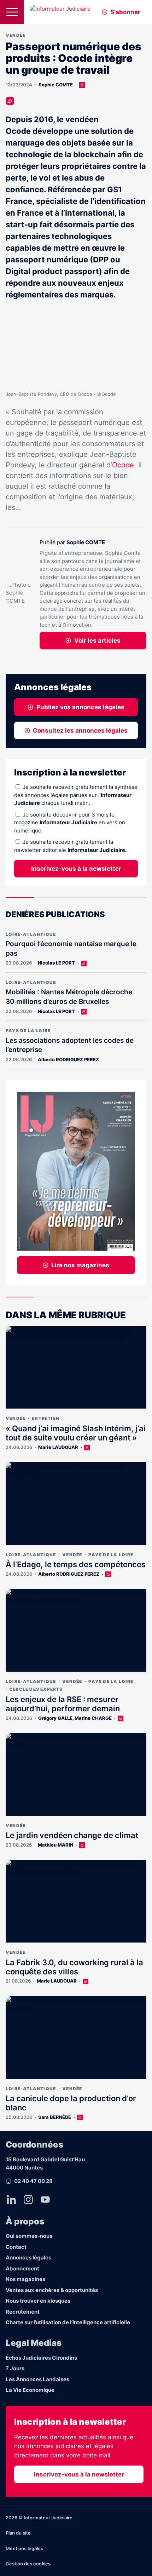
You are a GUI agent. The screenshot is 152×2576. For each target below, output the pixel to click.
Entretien (46, 1418)
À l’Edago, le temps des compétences (76, 1564)
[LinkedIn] (11, 2200)
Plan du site (18, 2533)
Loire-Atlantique (31, 934)
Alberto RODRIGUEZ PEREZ (68, 1059)
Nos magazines (25, 2279)
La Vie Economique (30, 2390)
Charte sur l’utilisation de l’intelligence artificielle (68, 2322)
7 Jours (15, 2368)
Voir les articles (97, 641)
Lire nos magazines (80, 1265)
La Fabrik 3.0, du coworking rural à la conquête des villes (74, 1967)
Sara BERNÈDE (55, 2117)
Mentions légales (24, 2548)
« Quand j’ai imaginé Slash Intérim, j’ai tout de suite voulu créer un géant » (76, 1433)
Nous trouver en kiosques (38, 2301)
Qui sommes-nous (29, 2236)
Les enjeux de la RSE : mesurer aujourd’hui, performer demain (63, 1704)
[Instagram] (28, 2200)
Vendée (16, 35)
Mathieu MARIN (55, 1845)
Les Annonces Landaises (37, 2379)
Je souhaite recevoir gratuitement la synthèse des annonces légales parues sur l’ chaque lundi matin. (76, 795)
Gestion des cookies (28, 2564)
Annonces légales (28, 2257)
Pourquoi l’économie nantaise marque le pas (71, 949)
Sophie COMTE (56, 85)
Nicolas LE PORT (56, 963)
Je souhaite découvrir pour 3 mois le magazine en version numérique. (70, 823)
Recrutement (23, 2312)
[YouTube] (45, 2200)
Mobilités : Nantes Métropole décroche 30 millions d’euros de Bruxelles (69, 997)
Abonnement (22, 2268)
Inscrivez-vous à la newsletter (76, 869)
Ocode (123, 465)
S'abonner (125, 12)
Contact (16, 2247)
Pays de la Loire (28, 1031)
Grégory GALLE (55, 1718)
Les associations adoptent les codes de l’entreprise (70, 1045)
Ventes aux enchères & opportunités (52, 2290)
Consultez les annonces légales (80, 730)
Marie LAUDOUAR (58, 1447)
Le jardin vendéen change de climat (72, 1835)
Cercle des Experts (36, 1689)
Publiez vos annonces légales (80, 707)
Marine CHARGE (93, 1718)
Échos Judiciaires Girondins (41, 2358)
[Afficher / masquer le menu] (12, 12)
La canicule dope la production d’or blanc (71, 2103)
